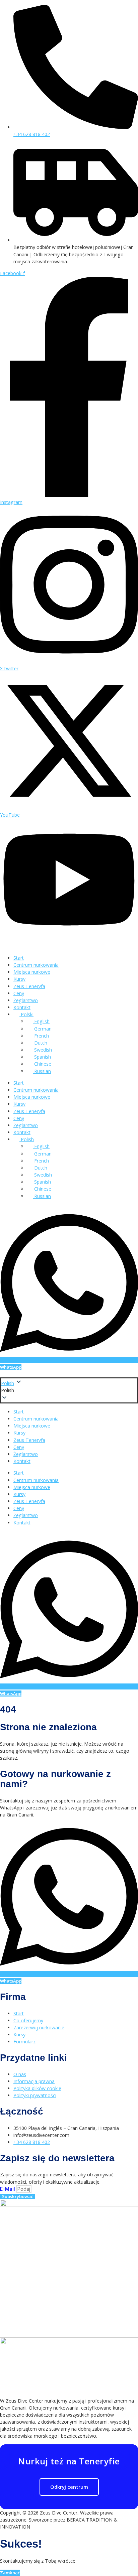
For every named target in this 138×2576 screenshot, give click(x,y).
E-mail (8, 2189)
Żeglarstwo (26, 1000)
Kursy (19, 979)
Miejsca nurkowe (32, 972)
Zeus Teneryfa (29, 986)
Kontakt (22, 1007)
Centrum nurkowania (36, 965)
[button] (69, 1390)
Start (19, 958)
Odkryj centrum (69, 2487)
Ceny (19, 993)
